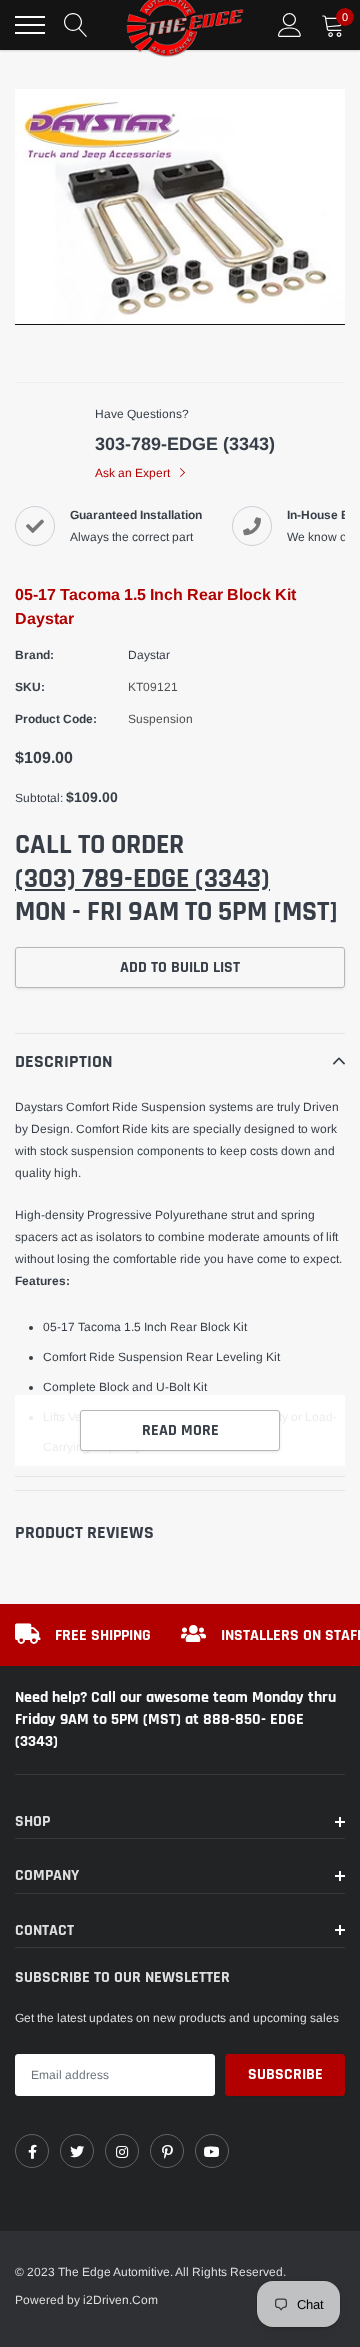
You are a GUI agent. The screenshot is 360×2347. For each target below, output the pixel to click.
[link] (32, 2151)
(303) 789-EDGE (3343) (142, 879)
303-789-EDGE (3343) (185, 444)
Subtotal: (39, 798)
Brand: (34, 655)
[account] (290, 25)
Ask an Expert (134, 473)
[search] (76, 25)
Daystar (149, 655)
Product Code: (56, 719)
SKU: (30, 687)
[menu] (30, 25)
